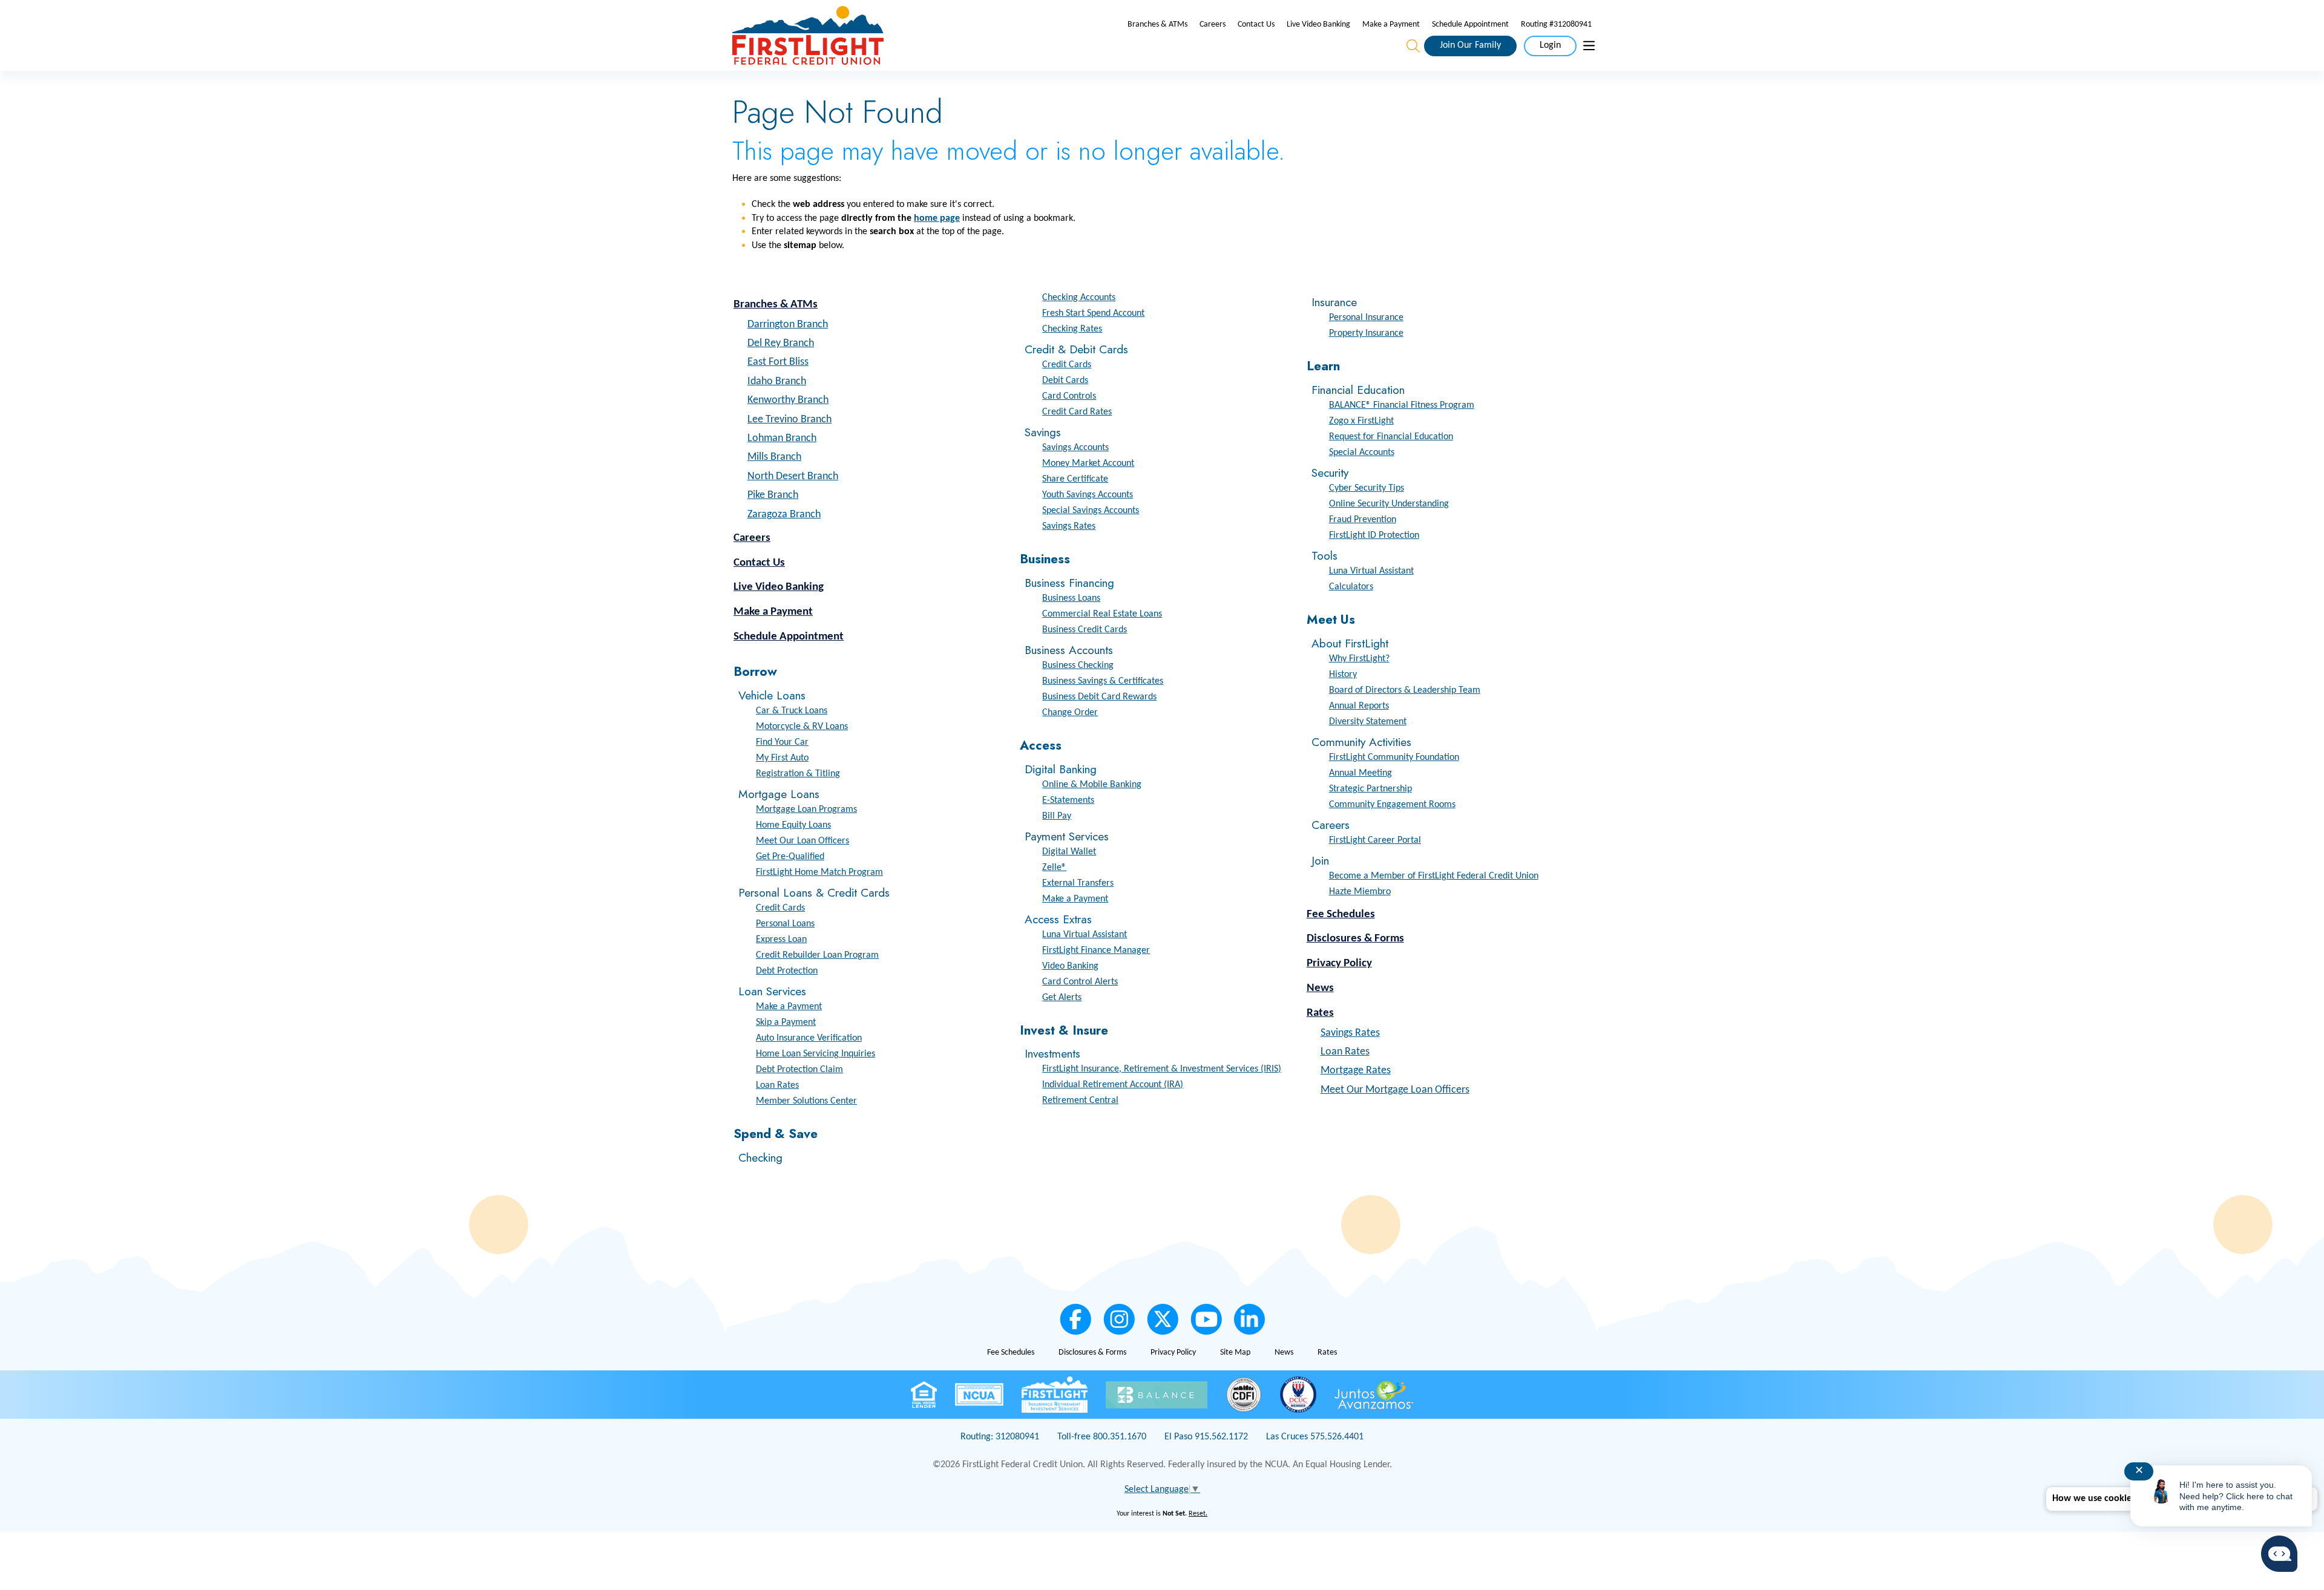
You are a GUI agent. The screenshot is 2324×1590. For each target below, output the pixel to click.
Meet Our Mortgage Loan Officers (1395, 1090)
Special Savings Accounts (1091, 511)
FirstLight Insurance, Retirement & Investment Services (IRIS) (1162, 1069)
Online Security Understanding (1389, 504)
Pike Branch (773, 495)
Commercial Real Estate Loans (1102, 614)
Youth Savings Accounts (1088, 495)
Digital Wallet (1069, 852)
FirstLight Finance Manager (1096, 950)
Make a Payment (1391, 25)
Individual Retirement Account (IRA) (1113, 1085)
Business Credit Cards (1085, 630)
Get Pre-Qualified (790, 857)
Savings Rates (1069, 526)
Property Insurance (1366, 333)
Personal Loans (785, 924)
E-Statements (1068, 800)
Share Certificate (1075, 479)
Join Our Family (1470, 45)
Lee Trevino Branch (789, 420)
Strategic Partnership (1370, 789)
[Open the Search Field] (1413, 46)
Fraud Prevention (1363, 520)
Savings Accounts (1075, 448)
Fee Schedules (1341, 914)
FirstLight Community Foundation (1394, 757)
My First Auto (782, 758)
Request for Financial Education (1391, 437)
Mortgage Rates (1356, 1071)
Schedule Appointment (1470, 25)
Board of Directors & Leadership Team (1405, 690)
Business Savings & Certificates (1103, 681)
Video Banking (1070, 966)
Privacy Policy (1339, 963)
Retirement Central (1080, 1101)
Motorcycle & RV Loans (802, 727)
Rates (1320, 1013)
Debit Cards (1065, 381)
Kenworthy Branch (788, 400)
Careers (1213, 25)
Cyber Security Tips (1367, 488)
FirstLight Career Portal (1375, 840)
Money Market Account (1088, 463)
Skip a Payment (786, 1022)
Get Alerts (1062, 998)
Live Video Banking (1318, 25)
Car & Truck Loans (792, 711)
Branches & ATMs (1157, 25)
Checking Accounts (1079, 298)
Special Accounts (1362, 453)
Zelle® (1054, 868)
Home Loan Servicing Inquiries (816, 1054)
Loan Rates (777, 1085)
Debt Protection (787, 971)
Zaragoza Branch (784, 515)
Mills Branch (774, 457)
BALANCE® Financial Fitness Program (1402, 405)
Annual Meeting (1361, 773)
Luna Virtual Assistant (1085, 935)
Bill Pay (1057, 816)
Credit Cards (780, 908)
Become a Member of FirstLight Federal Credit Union (1434, 876)
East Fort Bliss (778, 362)
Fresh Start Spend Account (1093, 313)
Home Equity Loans (793, 825)
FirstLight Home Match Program (819, 872)
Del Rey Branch (781, 343)
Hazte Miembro (1360, 892)
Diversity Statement (1368, 722)
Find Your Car (782, 742)
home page (937, 218)
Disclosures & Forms (1355, 939)
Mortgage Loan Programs (806, 810)
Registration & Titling (798, 774)
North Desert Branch (793, 476)
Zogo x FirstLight (1361, 421)
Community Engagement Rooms (1392, 805)
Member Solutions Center (806, 1101)
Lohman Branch (782, 438)
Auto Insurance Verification (809, 1038)
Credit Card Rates (1077, 412)
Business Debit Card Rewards (1099, 697)
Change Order (1070, 713)
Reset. (1198, 1514)
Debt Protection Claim (799, 1070)
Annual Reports (1359, 706)
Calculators (1351, 587)
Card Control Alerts (1080, 982)
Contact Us (1256, 25)
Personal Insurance (1366, 318)
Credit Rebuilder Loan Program (817, 955)
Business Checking (1078, 666)
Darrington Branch (788, 325)
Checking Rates (1072, 329)
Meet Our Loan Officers (803, 841)
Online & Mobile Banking (1092, 785)
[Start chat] (2279, 1554)
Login (1550, 45)
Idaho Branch (777, 381)
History (1343, 675)
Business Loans (1071, 598)
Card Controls (1069, 396)
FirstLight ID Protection (1374, 535)
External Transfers (1078, 883)
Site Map (1235, 1353)
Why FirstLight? (1359, 659)
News (1320, 988)
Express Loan (781, 940)
